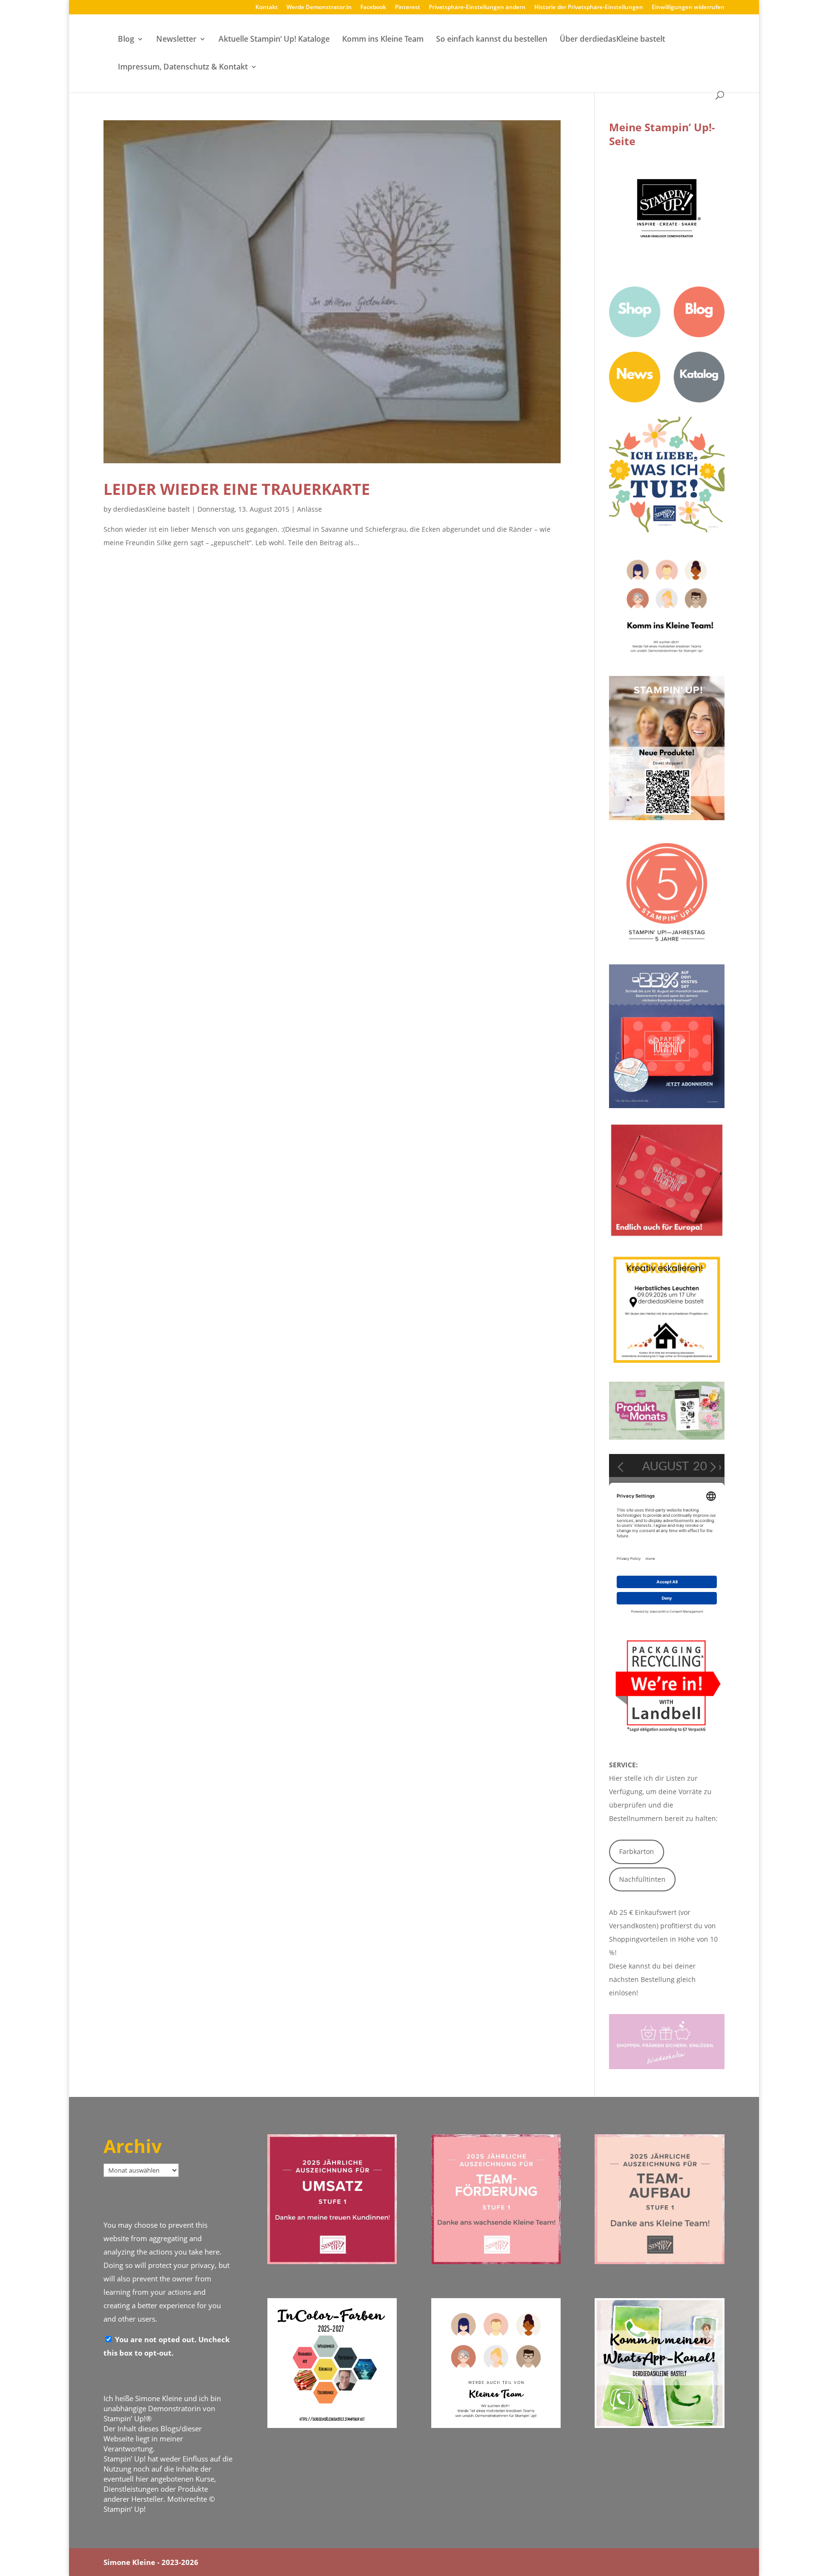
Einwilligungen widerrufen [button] (688, 8)
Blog (126, 40)
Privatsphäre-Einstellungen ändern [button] (477, 8)
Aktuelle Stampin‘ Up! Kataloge (274, 40)
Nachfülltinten (642, 1879)
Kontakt (267, 8)
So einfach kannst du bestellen (492, 40)
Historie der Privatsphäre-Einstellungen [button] (589, 8)
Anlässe (310, 509)
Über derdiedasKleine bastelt (612, 40)
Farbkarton (637, 1851)
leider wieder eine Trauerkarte (237, 489)
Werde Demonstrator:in (319, 8)
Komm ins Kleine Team (383, 40)
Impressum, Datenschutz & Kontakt (183, 68)
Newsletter (176, 40)
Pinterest (408, 8)
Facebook (373, 8)
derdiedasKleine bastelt (151, 509)
